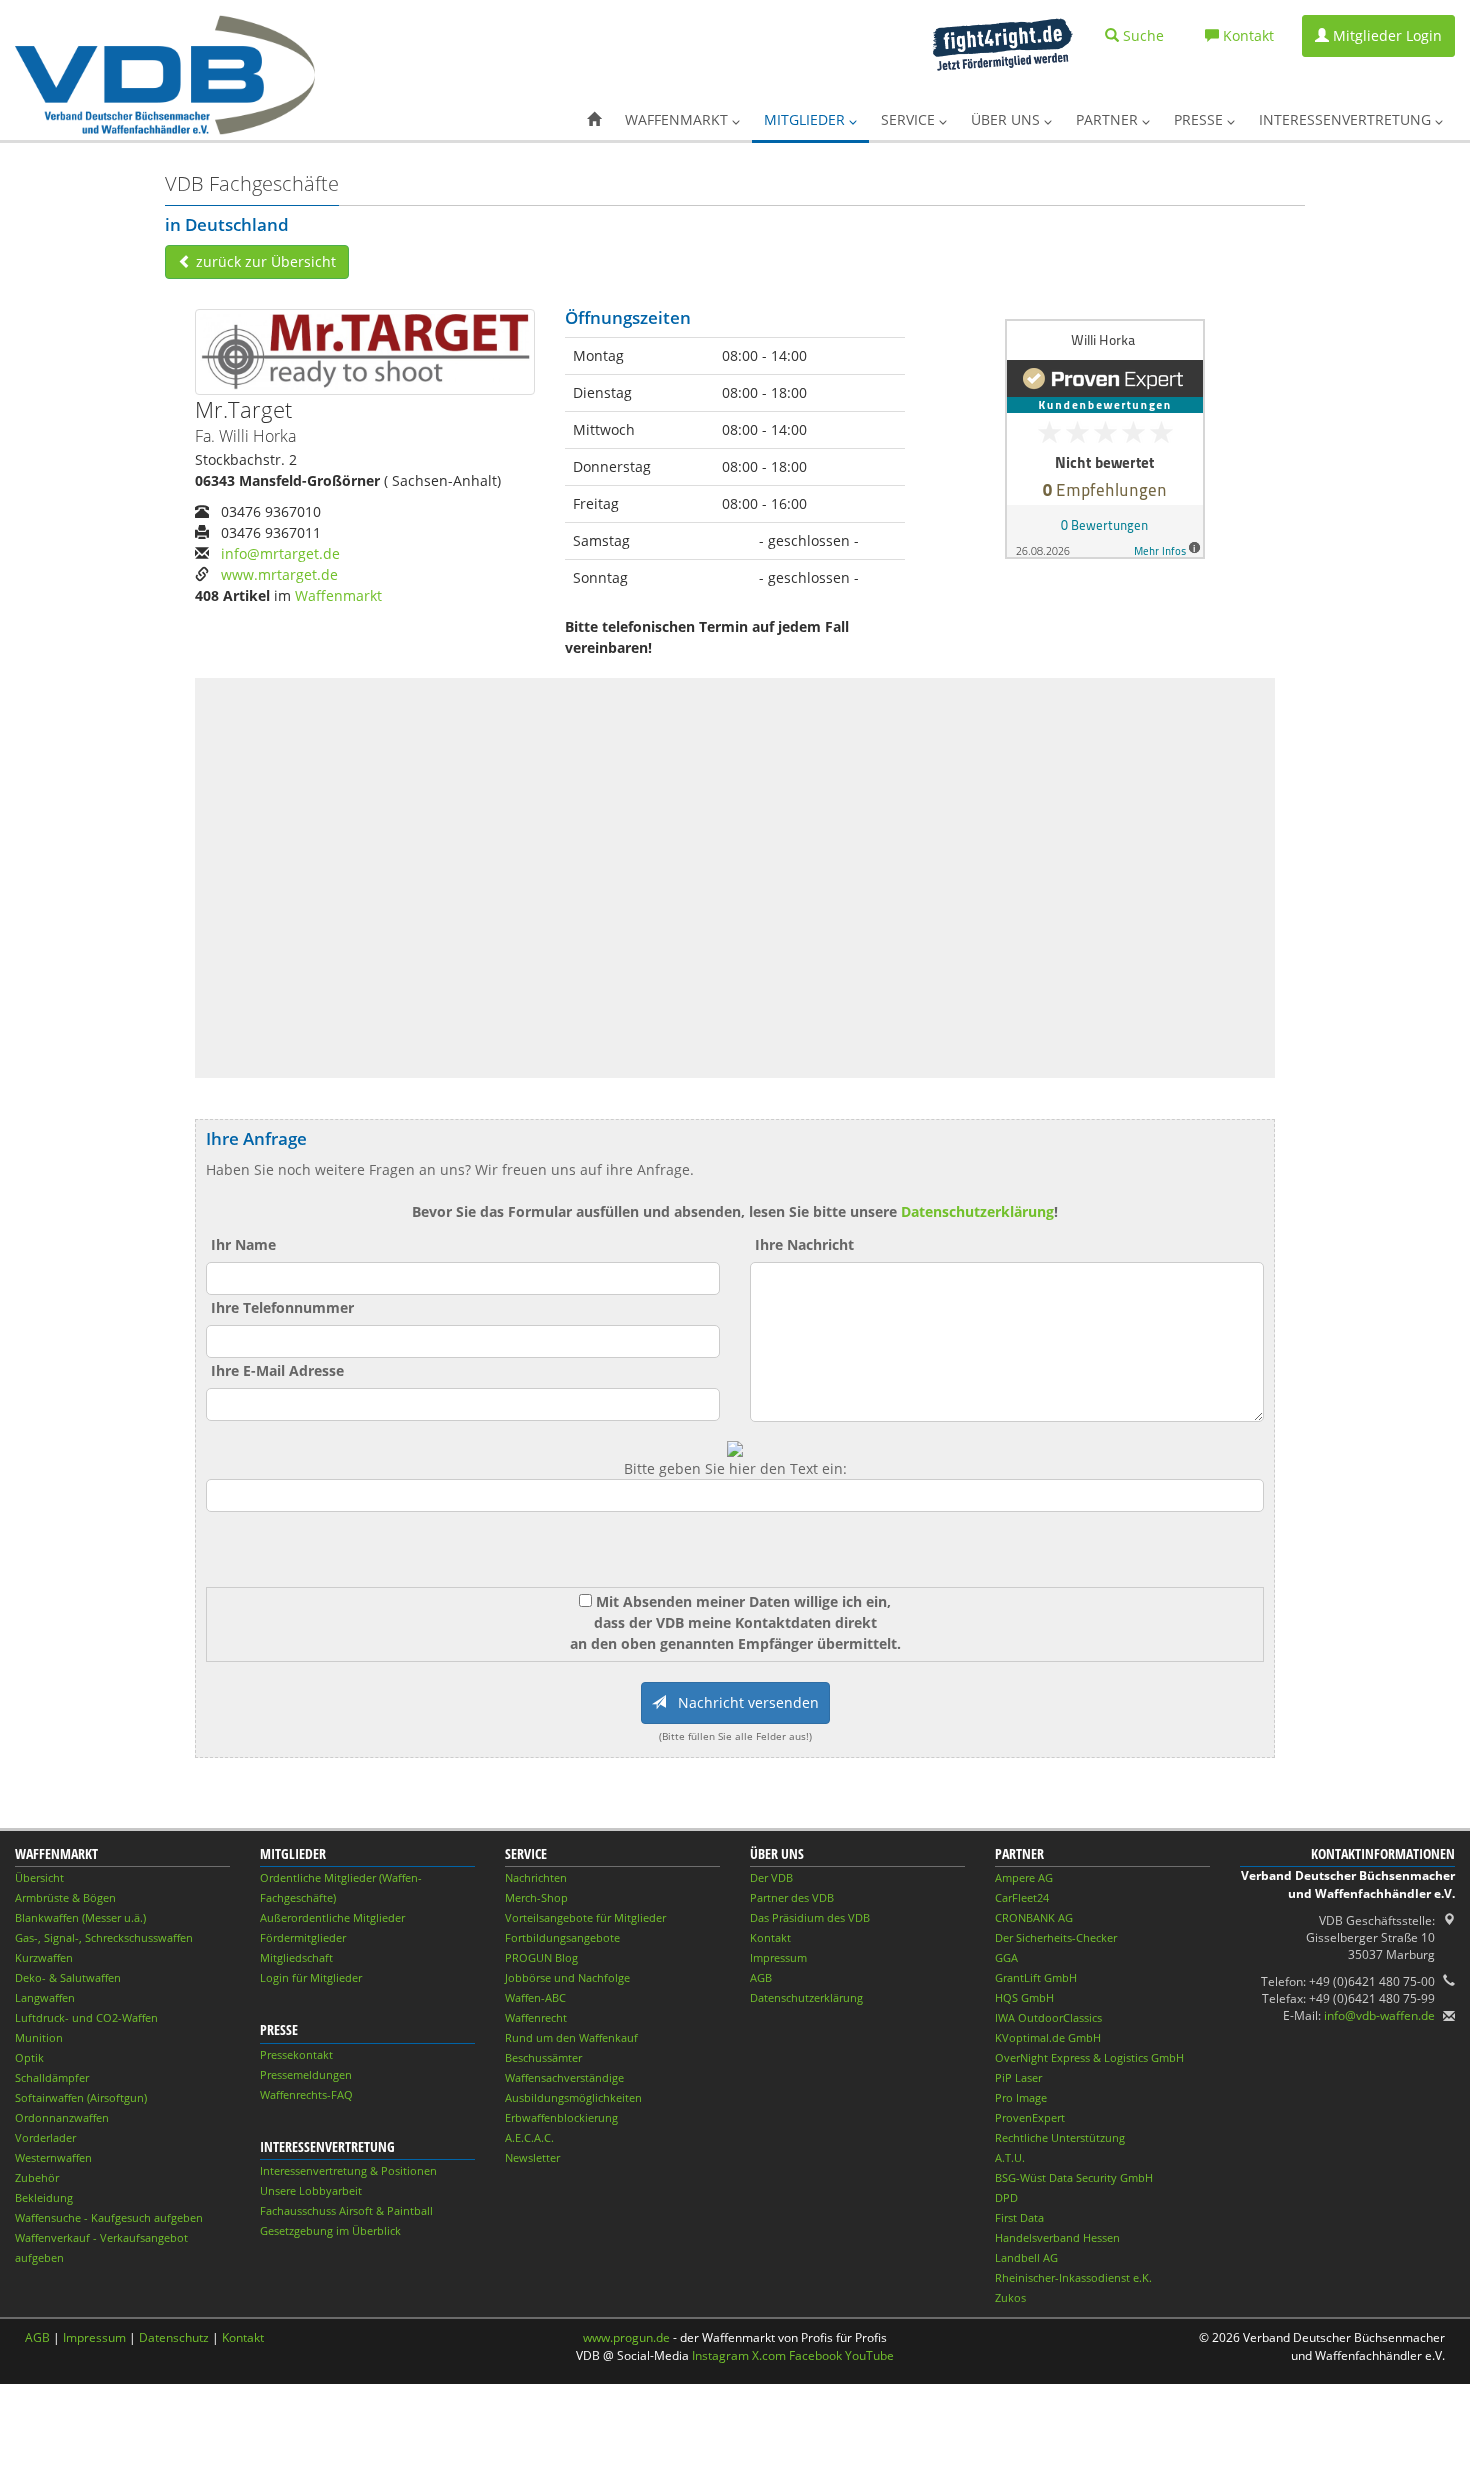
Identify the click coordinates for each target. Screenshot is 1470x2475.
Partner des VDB (792, 1897)
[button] (594, 120)
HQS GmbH (1024, 1997)
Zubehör (37, 2177)
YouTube (869, 2355)
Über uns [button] (1007, 119)
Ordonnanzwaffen (62, 2117)
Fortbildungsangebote (562, 1937)
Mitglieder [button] (806, 119)
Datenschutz (174, 2337)
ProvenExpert (1030, 2117)
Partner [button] (1109, 119)
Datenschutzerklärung (977, 1211)
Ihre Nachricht (804, 1244)
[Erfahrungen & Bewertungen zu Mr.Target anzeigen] (1105, 436)
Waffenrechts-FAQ (306, 2094)
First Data (1019, 2217)
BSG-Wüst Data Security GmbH (1074, 2177)
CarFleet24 (1022, 1897)
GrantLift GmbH (1036, 1977)
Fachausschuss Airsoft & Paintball (346, 2210)
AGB (761, 1977)
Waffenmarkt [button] (678, 119)
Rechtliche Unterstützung (1060, 2137)
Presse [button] (1200, 119)
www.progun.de (626, 2337)
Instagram (720, 2355)
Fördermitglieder (303, 1937)
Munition (39, 2037)
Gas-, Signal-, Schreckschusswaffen (104, 1937)
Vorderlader (45, 2137)
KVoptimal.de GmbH (1048, 2037)
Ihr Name (243, 1244)
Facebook (815, 2355)
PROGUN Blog (541, 1957)
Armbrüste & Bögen (65, 1897)
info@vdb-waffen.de (1379, 2015)
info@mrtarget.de (280, 553)
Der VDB (771, 1877)
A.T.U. (1010, 2157)
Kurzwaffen (44, 1957)
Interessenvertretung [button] (1347, 119)
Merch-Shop (536, 1897)
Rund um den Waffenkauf (571, 2037)
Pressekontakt (296, 2054)
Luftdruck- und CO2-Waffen (86, 2017)
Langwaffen (45, 1997)
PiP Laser (1018, 2077)
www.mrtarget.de (279, 574)
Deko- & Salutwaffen (68, 1977)
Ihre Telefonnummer (282, 1307)
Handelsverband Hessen (1057, 2237)
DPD (1006, 2197)
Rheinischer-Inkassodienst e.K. (1073, 2277)
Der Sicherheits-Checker (1056, 1937)
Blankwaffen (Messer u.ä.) (80, 1917)
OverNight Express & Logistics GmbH (1089, 2057)
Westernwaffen (53, 2157)
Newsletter (532, 2157)
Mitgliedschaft (296, 1957)
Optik (29, 2057)
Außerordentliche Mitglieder (332, 1917)
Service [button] (910, 119)
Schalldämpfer (52, 2077)
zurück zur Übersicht (264, 261)
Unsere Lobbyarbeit (311, 2190)
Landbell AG (1026, 2257)
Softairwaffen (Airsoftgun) (81, 2097)
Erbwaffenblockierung (561, 2117)
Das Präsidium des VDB (810, 1917)
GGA (1006, 1957)
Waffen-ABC (535, 1997)
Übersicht (39, 1877)
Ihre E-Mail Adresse (277, 1370)
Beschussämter (543, 2057)
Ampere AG (1024, 1877)
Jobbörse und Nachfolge (567, 1977)
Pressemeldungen (306, 2074)
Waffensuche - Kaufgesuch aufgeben (109, 2217)
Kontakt (770, 1937)
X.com (769, 2355)
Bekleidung (44, 2197)
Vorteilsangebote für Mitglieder (585, 1917)
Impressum (778, 1957)
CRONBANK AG (1034, 1917)
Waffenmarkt (338, 595)
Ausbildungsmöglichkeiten (573, 2097)
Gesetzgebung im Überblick (330, 2230)
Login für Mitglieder (311, 1977)
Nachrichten (536, 1877)
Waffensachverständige (564, 2077)
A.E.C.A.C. (529, 2137)
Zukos (1010, 2297)
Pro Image (1021, 2097)
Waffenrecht (536, 2017)
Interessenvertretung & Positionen (348, 2170)
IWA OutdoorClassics (1048, 2017)
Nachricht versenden (742, 1702)
